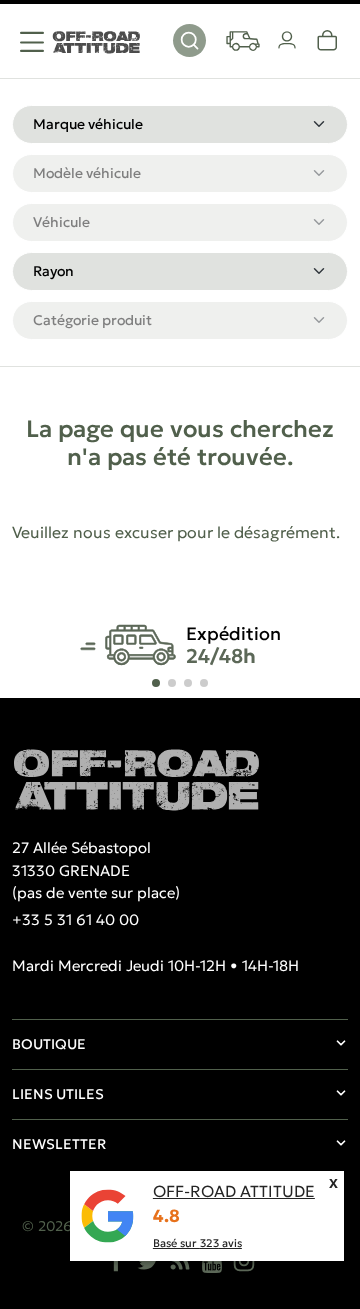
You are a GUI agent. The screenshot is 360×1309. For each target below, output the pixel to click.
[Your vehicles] (243, 41)
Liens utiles (58, 1094)
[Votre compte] (288, 41)
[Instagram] (244, 1261)
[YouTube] (212, 1261)
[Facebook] (116, 1261)
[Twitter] (148, 1261)
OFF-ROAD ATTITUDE (234, 1191)
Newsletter (59, 1144)
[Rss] (180, 1261)
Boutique (49, 1044)
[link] (328, 41)
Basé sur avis (197, 1243)
